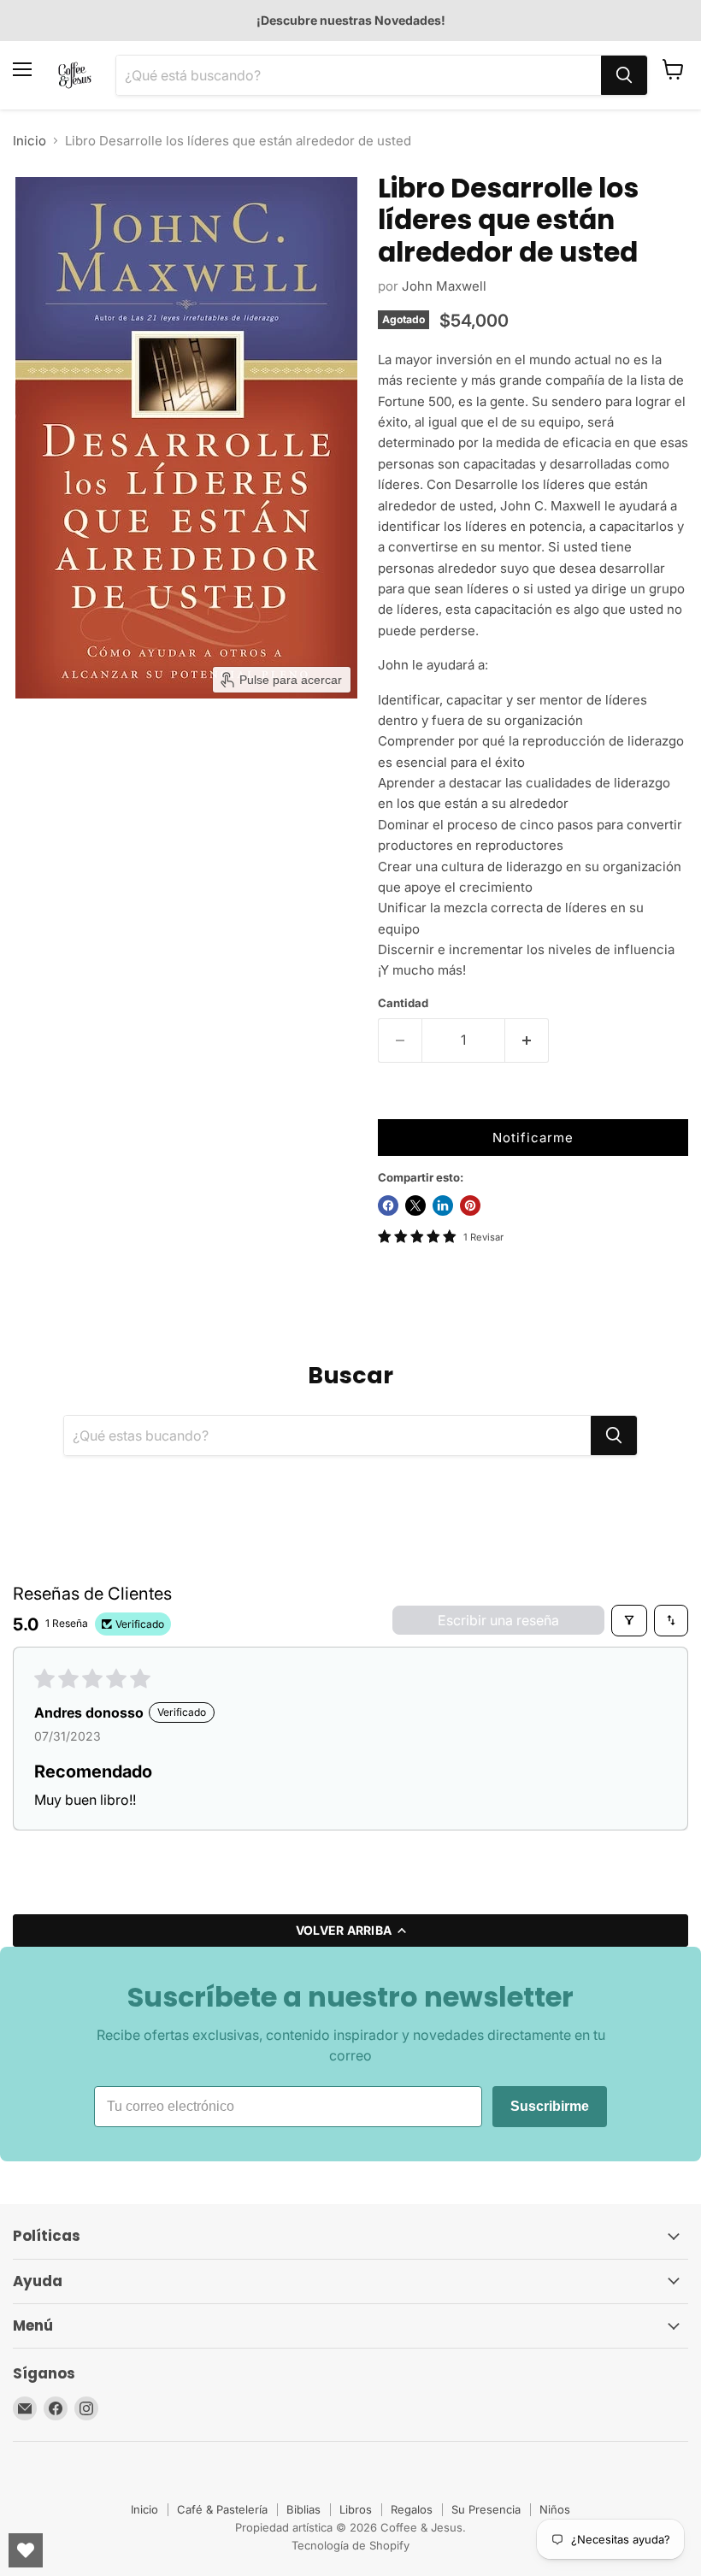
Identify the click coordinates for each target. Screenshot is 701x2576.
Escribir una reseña (498, 1620)
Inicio (29, 141)
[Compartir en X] (415, 1205)
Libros (356, 2509)
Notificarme (533, 1138)
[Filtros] (629, 1620)
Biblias (303, 2509)
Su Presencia (486, 2509)
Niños (555, 2509)
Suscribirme (550, 2106)
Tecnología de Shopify (350, 2545)
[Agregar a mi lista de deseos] (395, 1102)
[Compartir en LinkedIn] (443, 1205)
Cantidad (403, 1003)
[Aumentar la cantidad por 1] (527, 1040)
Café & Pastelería (222, 2509)
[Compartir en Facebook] (388, 1205)
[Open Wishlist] (26, 2550)
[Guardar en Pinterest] (470, 1205)
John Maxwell (444, 286)
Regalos (412, 2509)
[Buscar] (624, 75)
